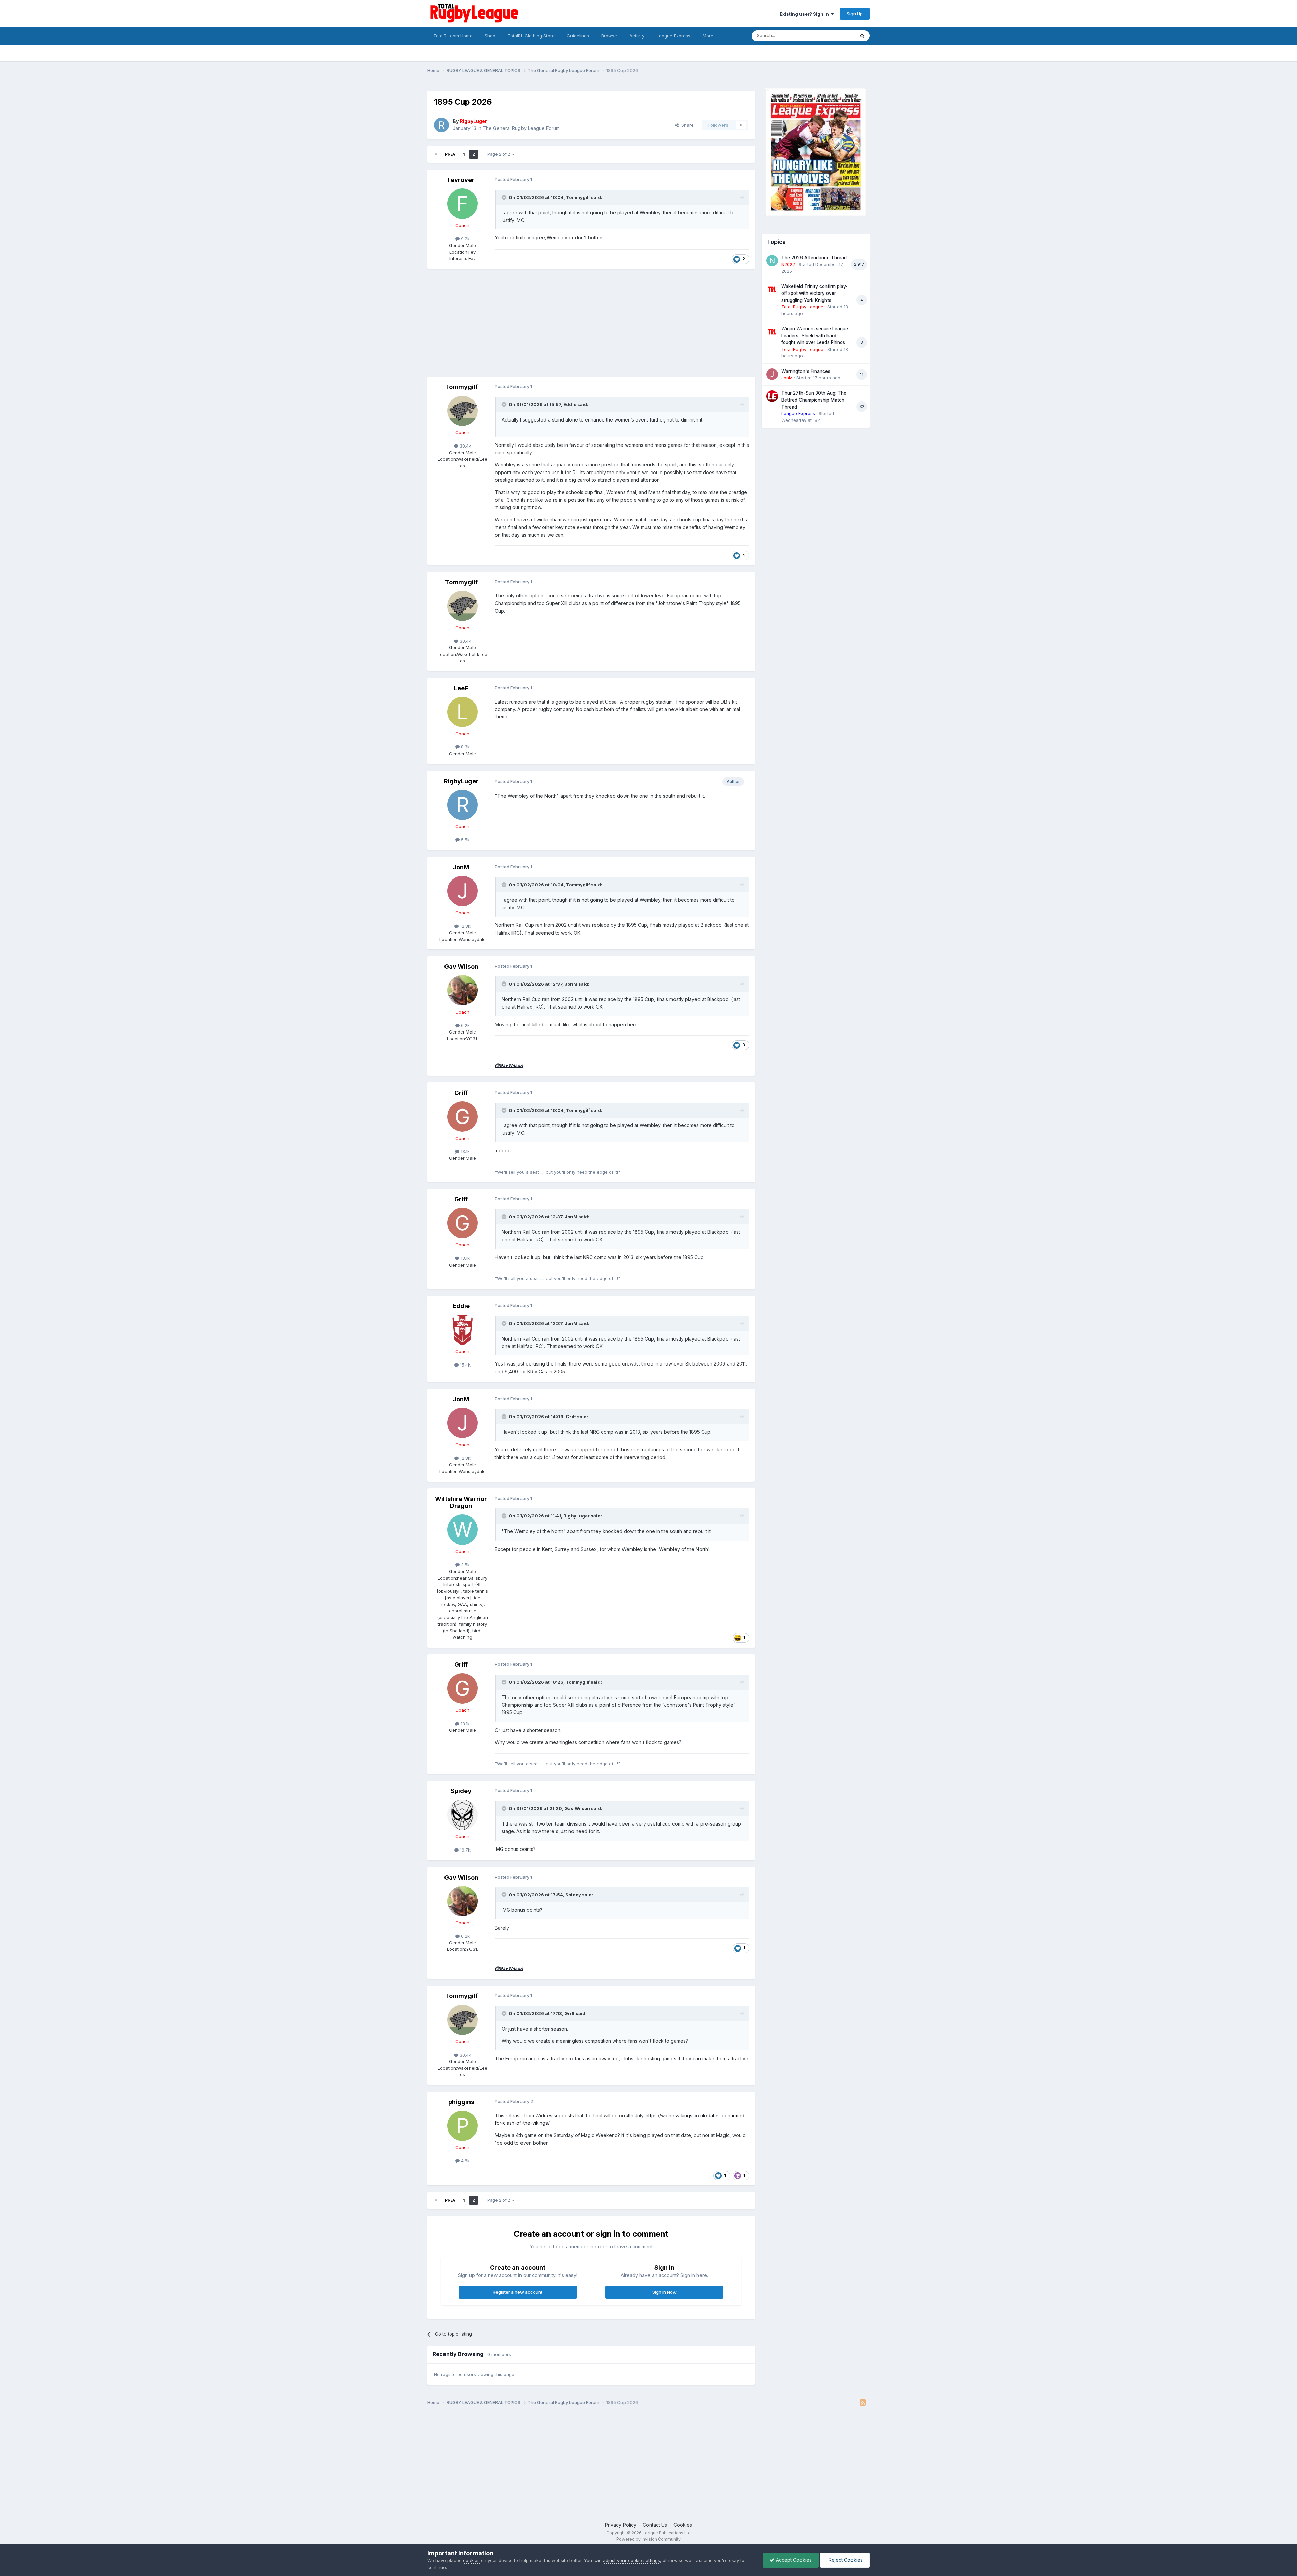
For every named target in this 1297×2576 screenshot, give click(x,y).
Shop (490, 36)
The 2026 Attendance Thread (814, 258)
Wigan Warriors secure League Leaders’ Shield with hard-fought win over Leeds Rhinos (815, 336)
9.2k (465, 239)
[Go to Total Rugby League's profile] (772, 289)
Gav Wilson (461, 966)
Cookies (683, 2525)
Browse (609, 36)
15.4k (465, 1365)
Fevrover (461, 180)
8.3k (465, 747)
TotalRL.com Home (453, 36)
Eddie (570, 404)
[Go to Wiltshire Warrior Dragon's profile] (462, 1530)
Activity (637, 36)
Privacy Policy (621, 2525)
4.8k (465, 2161)
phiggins (461, 2102)
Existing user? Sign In (805, 14)
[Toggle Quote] (505, 197)
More (708, 36)
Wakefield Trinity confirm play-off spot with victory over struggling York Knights (815, 293)
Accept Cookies (793, 2560)
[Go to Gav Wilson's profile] (462, 990)
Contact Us (655, 2525)
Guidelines (578, 36)
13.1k (465, 1151)
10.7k (465, 1850)
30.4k (465, 446)
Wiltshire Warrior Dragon (461, 1502)
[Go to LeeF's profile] (462, 712)
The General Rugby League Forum (521, 128)
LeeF (461, 688)
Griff (461, 1093)
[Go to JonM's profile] (462, 891)
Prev (450, 154)
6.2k (465, 1025)
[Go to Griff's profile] (462, 1117)
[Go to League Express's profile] (772, 396)
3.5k (465, 1565)
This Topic (835, 36)
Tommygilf (578, 197)
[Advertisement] (550, 323)
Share (686, 125)
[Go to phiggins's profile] (462, 2126)
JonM (461, 867)
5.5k (465, 840)
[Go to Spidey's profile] (462, 1815)
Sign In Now (664, 2292)
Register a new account (518, 2292)
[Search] (862, 36)
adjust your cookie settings (631, 2560)
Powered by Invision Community (648, 2539)
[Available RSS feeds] (863, 2403)
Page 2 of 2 (500, 154)
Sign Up (855, 14)
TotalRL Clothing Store (531, 36)
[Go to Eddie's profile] (462, 1330)
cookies (471, 2560)
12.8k (465, 926)
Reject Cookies (845, 2560)
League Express (673, 36)
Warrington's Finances (806, 371)
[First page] (436, 154)
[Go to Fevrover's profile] (462, 204)
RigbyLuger (461, 781)
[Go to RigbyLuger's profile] (441, 125)
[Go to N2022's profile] (772, 261)
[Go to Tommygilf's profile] (462, 411)
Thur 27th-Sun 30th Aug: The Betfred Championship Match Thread (814, 400)
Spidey (461, 1791)
